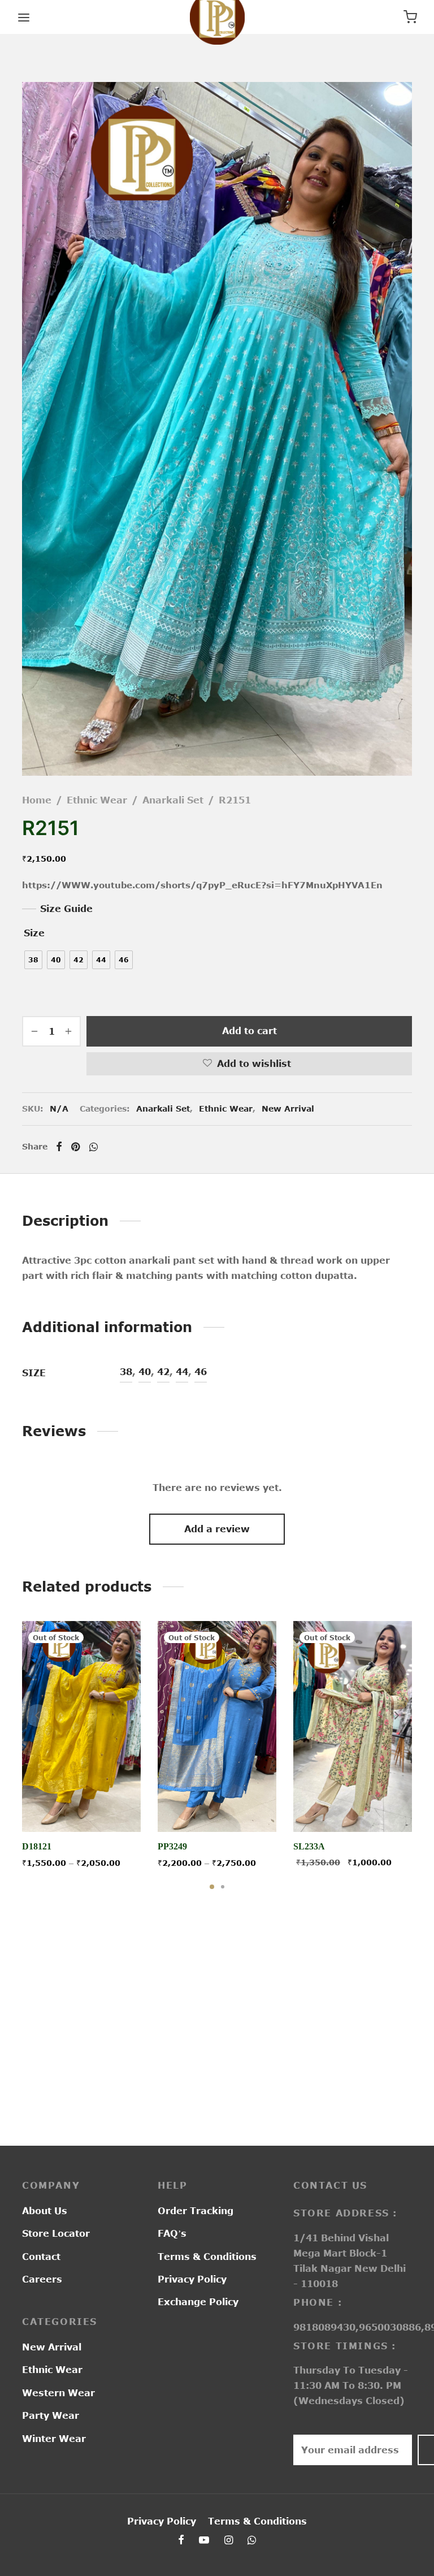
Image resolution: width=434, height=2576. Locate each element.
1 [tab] (212, 1887)
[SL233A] (353, 1726)
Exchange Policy (198, 2302)
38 (126, 1372)
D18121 (37, 1846)
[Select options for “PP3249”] (217, 1805)
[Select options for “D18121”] (81, 1805)
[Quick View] (107, 1805)
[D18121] (81, 1726)
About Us (45, 2211)
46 (201, 1372)
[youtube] (204, 2540)
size (34, 933)
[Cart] (410, 17)
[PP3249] (217, 1726)
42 (163, 1372)
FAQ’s (172, 2233)
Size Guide (66, 909)
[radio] (33, 960)
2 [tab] (223, 1887)
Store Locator (56, 2233)
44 (182, 1372)
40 (145, 1372)
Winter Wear (54, 2439)
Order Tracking (196, 2211)
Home (37, 800)
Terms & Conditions (207, 2257)
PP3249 (172, 1846)
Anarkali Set (173, 800)
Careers (42, 2279)
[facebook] (181, 2540)
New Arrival (288, 1108)
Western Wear (58, 2393)
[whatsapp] (252, 2540)
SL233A (309, 1846)
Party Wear (51, 2415)
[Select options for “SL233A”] (353, 1805)
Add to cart (249, 1031)
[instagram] (229, 2540)
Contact (41, 2257)
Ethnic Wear (97, 800)
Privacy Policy (192, 2279)
